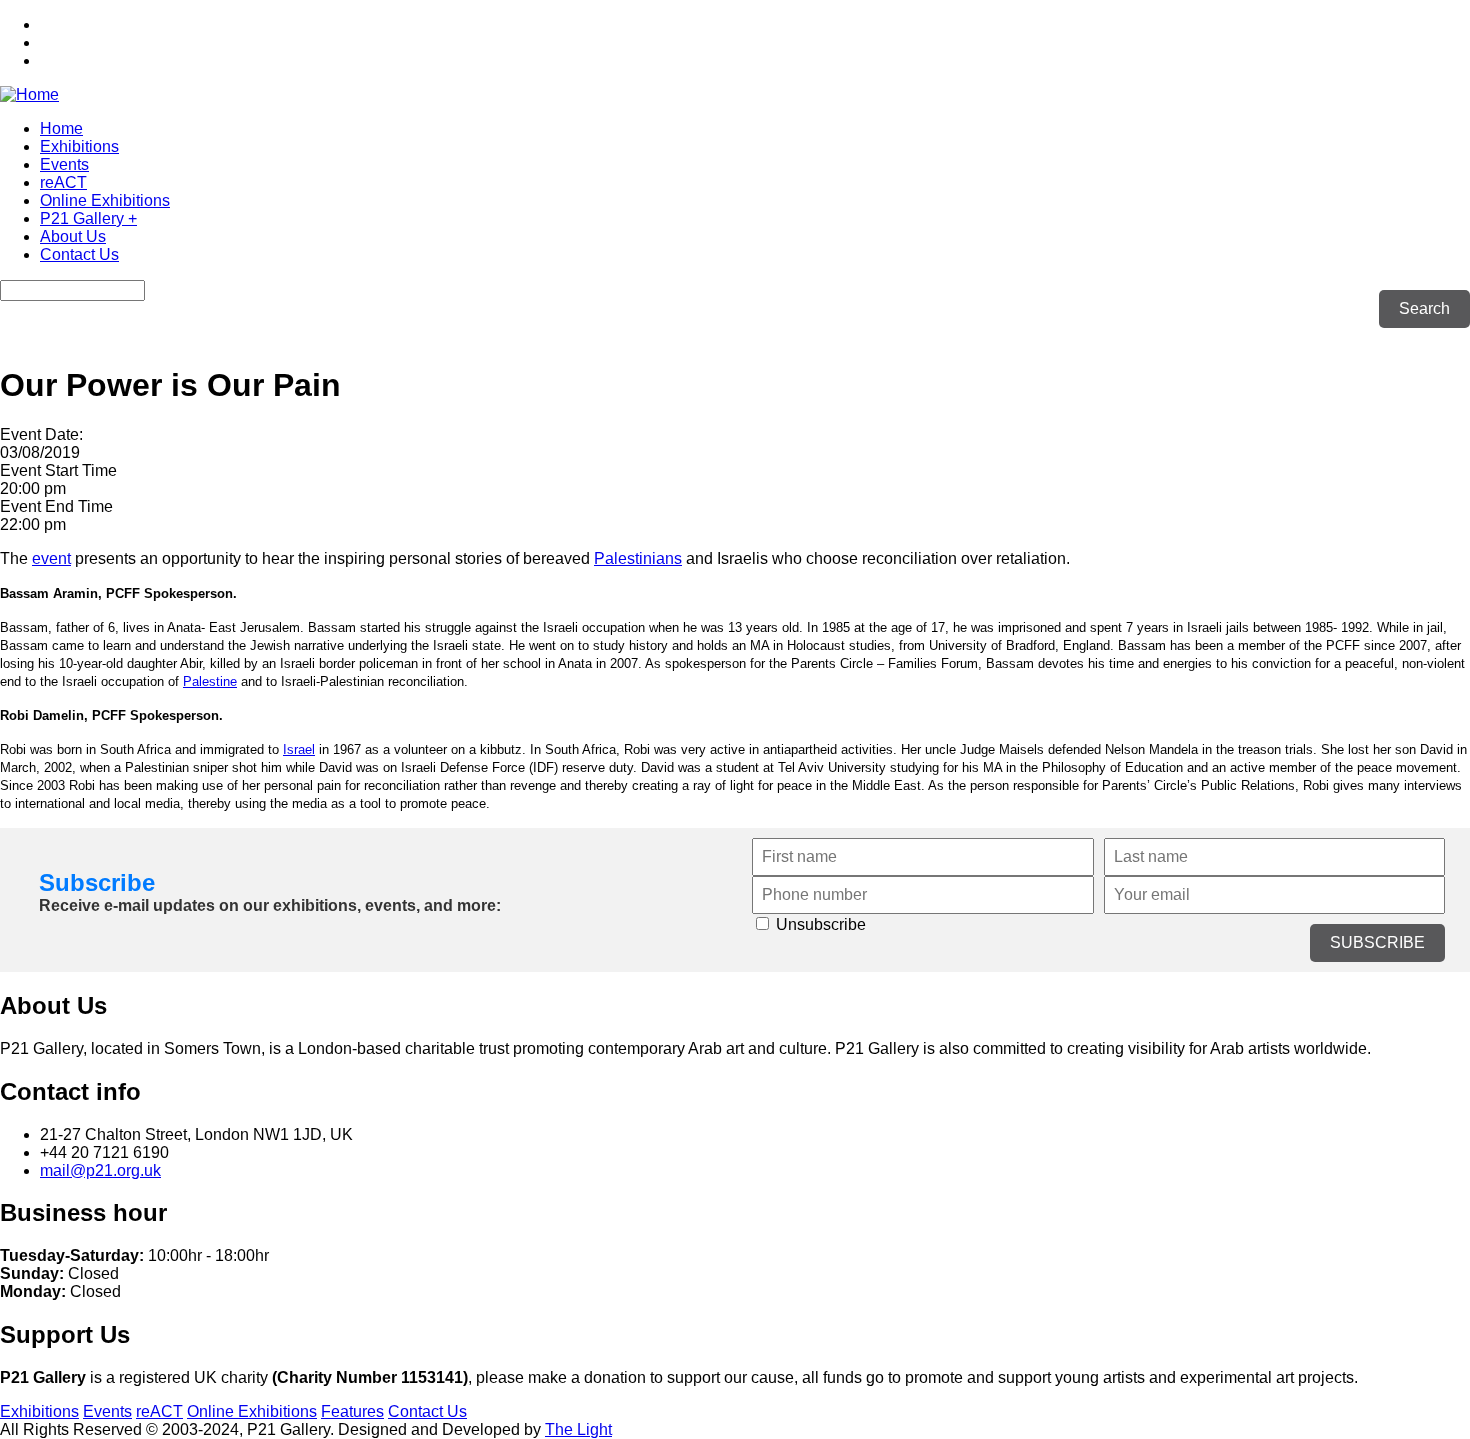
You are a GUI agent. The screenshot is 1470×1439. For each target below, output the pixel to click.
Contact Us (79, 254)
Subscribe (97, 882)
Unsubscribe (819, 924)
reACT (63, 182)
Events (64, 164)
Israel (299, 749)
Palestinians (638, 558)
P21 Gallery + (88, 218)
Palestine (210, 681)
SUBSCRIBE (1377, 942)
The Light (578, 1429)
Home (61, 128)
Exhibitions (79, 146)
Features (352, 1411)
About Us (73, 236)
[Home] (29, 94)
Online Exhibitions (105, 200)
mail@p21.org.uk (100, 1170)
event (51, 558)
